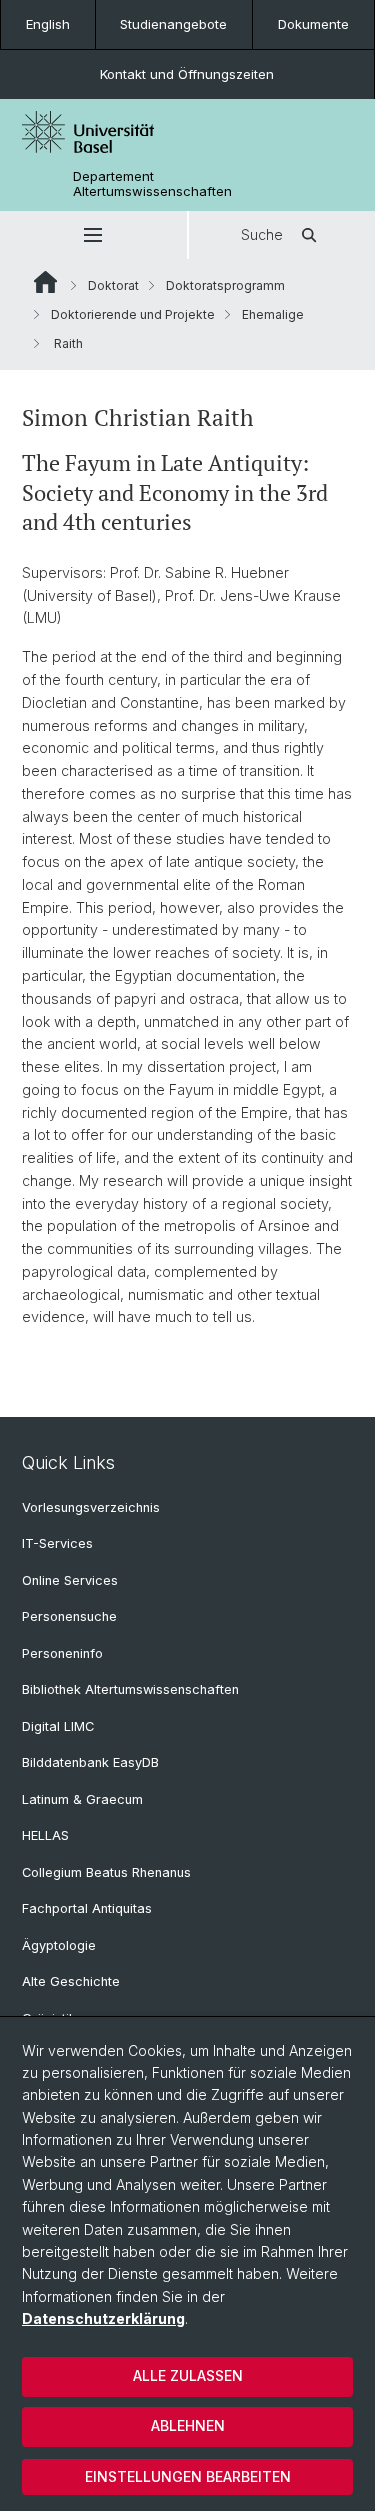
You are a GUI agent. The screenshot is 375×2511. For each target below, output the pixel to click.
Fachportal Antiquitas (87, 1908)
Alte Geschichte (71, 1981)
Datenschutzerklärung (103, 2318)
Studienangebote (173, 24)
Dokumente (313, 24)
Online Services (70, 1580)
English (48, 24)
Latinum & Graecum (82, 1799)
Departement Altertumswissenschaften (152, 184)
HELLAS (45, 1835)
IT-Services (57, 1543)
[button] (93, 235)
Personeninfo (62, 1653)
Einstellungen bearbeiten (188, 2476)
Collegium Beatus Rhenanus (106, 1872)
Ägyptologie (59, 1945)
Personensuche (69, 1616)
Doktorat (113, 285)
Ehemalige (273, 314)
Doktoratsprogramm (225, 285)
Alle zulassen (188, 2375)
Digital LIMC (58, 1726)
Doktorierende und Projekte (133, 314)
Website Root (45, 282)
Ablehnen (188, 2425)
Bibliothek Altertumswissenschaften (130, 1689)
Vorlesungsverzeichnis (91, 1507)
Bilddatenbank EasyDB (90, 1762)
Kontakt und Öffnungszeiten (187, 74)
